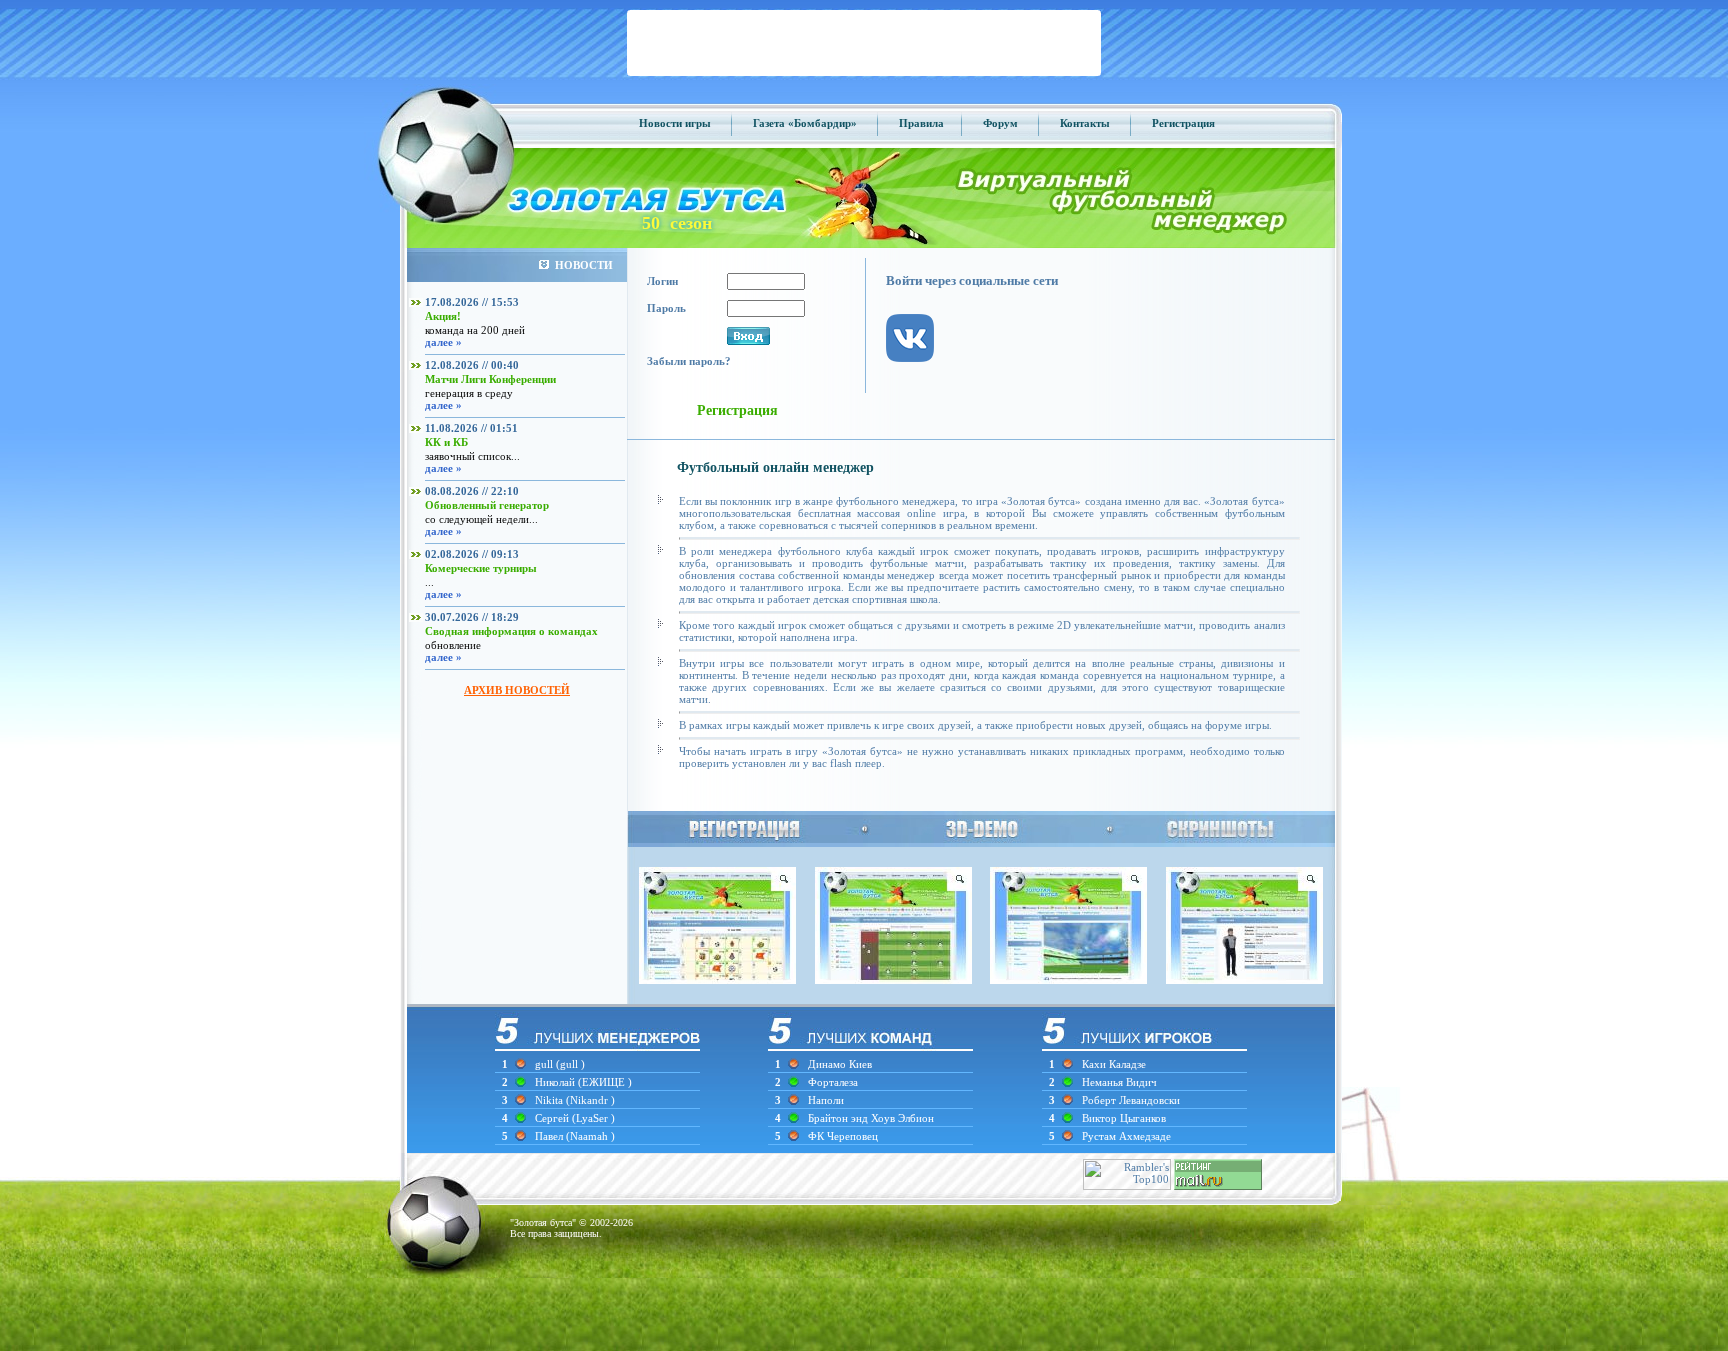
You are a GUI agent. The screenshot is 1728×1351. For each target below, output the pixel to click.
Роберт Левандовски (1131, 1100)
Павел (550, 1136)
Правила (921, 123)
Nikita (550, 1100)
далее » (443, 342)
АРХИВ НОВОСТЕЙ (517, 690)
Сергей (553, 1118)
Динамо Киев (840, 1064)
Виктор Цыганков (1124, 1118)
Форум (1000, 123)
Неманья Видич (1119, 1082)
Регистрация (1183, 123)
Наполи (826, 1100)
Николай (556, 1082)
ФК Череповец (843, 1136)
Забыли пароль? (689, 361)
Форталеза (833, 1082)
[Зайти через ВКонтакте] (920, 378)
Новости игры (675, 123)
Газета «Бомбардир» (805, 123)
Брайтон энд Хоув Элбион (871, 1118)
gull (544, 1064)
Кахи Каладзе (1114, 1064)
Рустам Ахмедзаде (1126, 1136)
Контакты (1085, 123)
